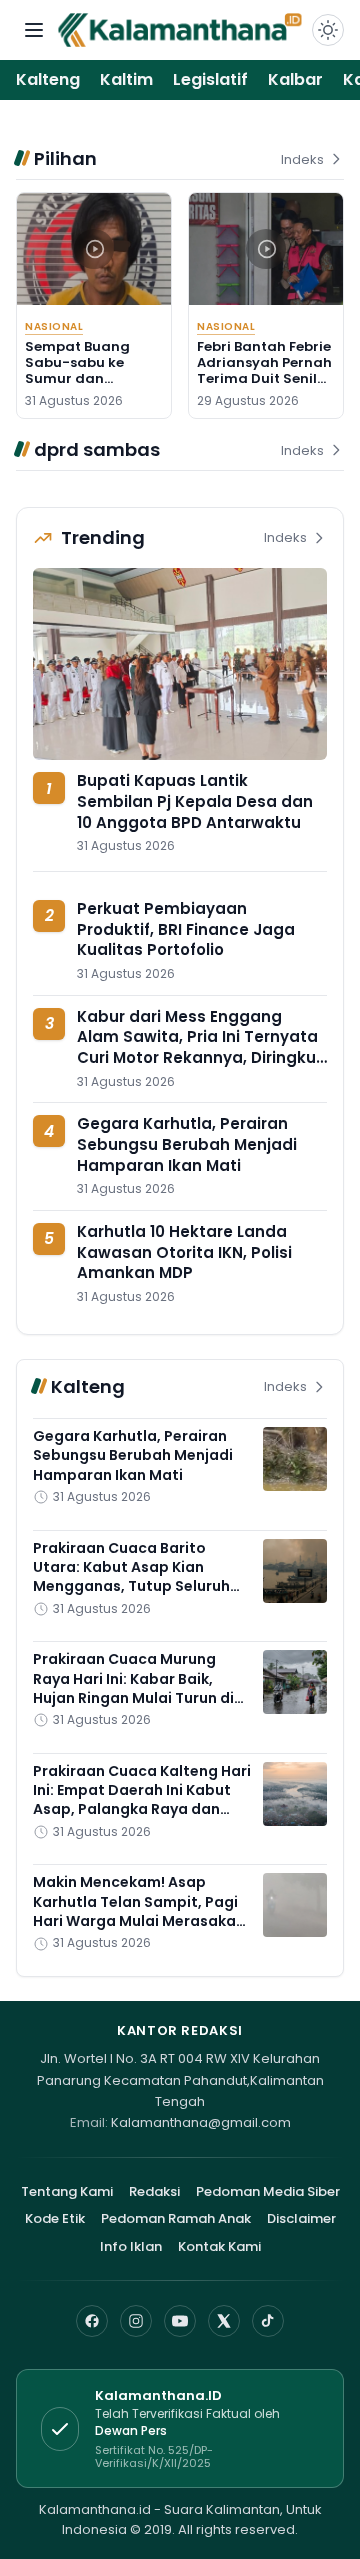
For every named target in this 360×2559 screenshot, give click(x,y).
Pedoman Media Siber (268, 2191)
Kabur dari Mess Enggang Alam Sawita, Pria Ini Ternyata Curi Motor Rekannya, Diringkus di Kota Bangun (201, 1047)
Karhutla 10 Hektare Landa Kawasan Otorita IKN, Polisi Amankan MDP (184, 1252)
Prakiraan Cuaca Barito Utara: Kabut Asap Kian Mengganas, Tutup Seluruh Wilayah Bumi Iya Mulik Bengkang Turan (131, 1586)
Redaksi (154, 2191)
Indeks (302, 159)
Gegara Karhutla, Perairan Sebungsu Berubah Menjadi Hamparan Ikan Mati (187, 1144)
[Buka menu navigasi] (34, 30)
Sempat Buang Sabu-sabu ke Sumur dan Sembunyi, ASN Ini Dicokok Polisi (87, 379)
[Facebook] (92, 2321)
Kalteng (48, 79)
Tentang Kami (67, 2191)
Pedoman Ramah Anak (176, 2218)
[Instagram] (136, 2321)
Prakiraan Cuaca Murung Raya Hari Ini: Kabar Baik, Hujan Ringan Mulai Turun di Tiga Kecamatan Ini (133, 1688)
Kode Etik (55, 2218)
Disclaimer (301, 2218)
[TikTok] (268, 2321)
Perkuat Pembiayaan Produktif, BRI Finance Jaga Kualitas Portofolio (186, 929)
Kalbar (295, 79)
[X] (224, 2321)
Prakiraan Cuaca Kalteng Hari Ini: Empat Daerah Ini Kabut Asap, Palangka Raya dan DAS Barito (142, 1800)
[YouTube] (180, 2321)
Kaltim (126, 79)
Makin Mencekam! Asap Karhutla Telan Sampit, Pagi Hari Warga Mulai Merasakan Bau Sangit (139, 1911)
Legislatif (210, 79)
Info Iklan (131, 2246)
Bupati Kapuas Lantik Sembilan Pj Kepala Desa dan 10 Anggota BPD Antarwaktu (195, 801)
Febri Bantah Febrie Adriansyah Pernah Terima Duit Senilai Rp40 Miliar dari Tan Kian (264, 379)
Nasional (54, 326)
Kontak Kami (219, 2246)
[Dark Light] (328, 30)
